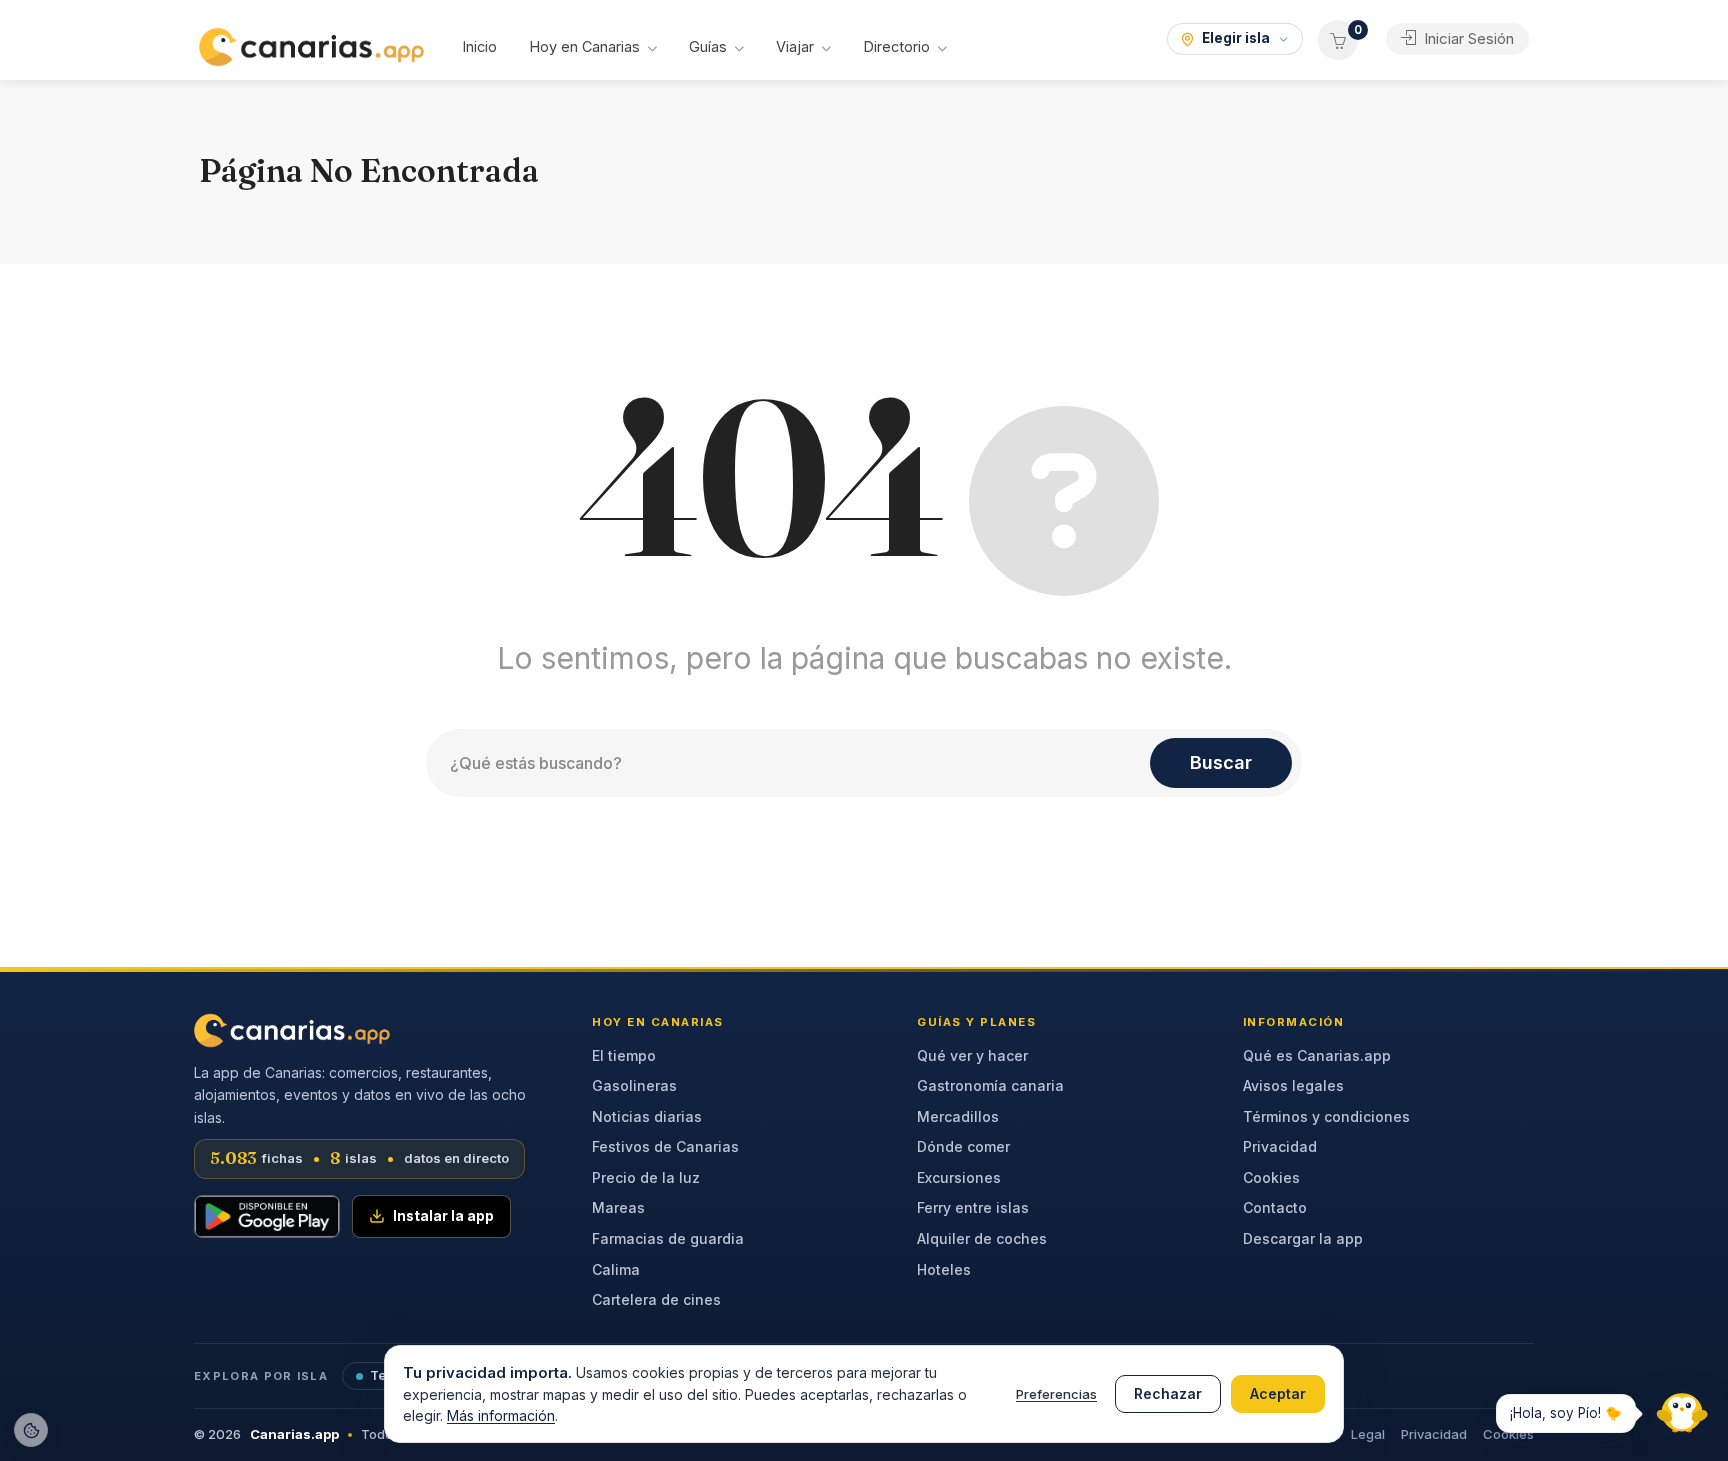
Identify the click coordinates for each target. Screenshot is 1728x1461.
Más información (501, 1415)
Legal (1368, 1434)
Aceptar (1278, 1393)
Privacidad (1280, 1146)
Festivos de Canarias (665, 1146)
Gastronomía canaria (990, 1085)
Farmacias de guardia (668, 1238)
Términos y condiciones (1326, 1116)
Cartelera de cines (656, 1299)
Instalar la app (443, 1216)
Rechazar (1168, 1393)
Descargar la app (1303, 1238)
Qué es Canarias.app (1317, 1055)
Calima (616, 1269)
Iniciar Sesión (1467, 38)
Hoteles (944, 1269)
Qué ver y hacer (972, 1055)
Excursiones (959, 1177)
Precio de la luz (646, 1177)
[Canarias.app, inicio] (292, 1030)
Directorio (896, 46)
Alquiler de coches (982, 1238)
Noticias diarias (647, 1116)
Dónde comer (963, 1146)
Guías (708, 46)
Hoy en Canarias (584, 46)
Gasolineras (634, 1085)
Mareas (618, 1207)
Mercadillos (958, 1116)
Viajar (795, 46)
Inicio (479, 46)
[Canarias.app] (311, 45)
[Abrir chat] (1678, 1411)
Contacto (1275, 1207)
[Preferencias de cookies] (31, 1430)
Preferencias (1056, 1394)
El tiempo (624, 1055)
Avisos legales (1293, 1085)
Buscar (1221, 762)
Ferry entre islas (973, 1207)
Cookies (1271, 1177)
